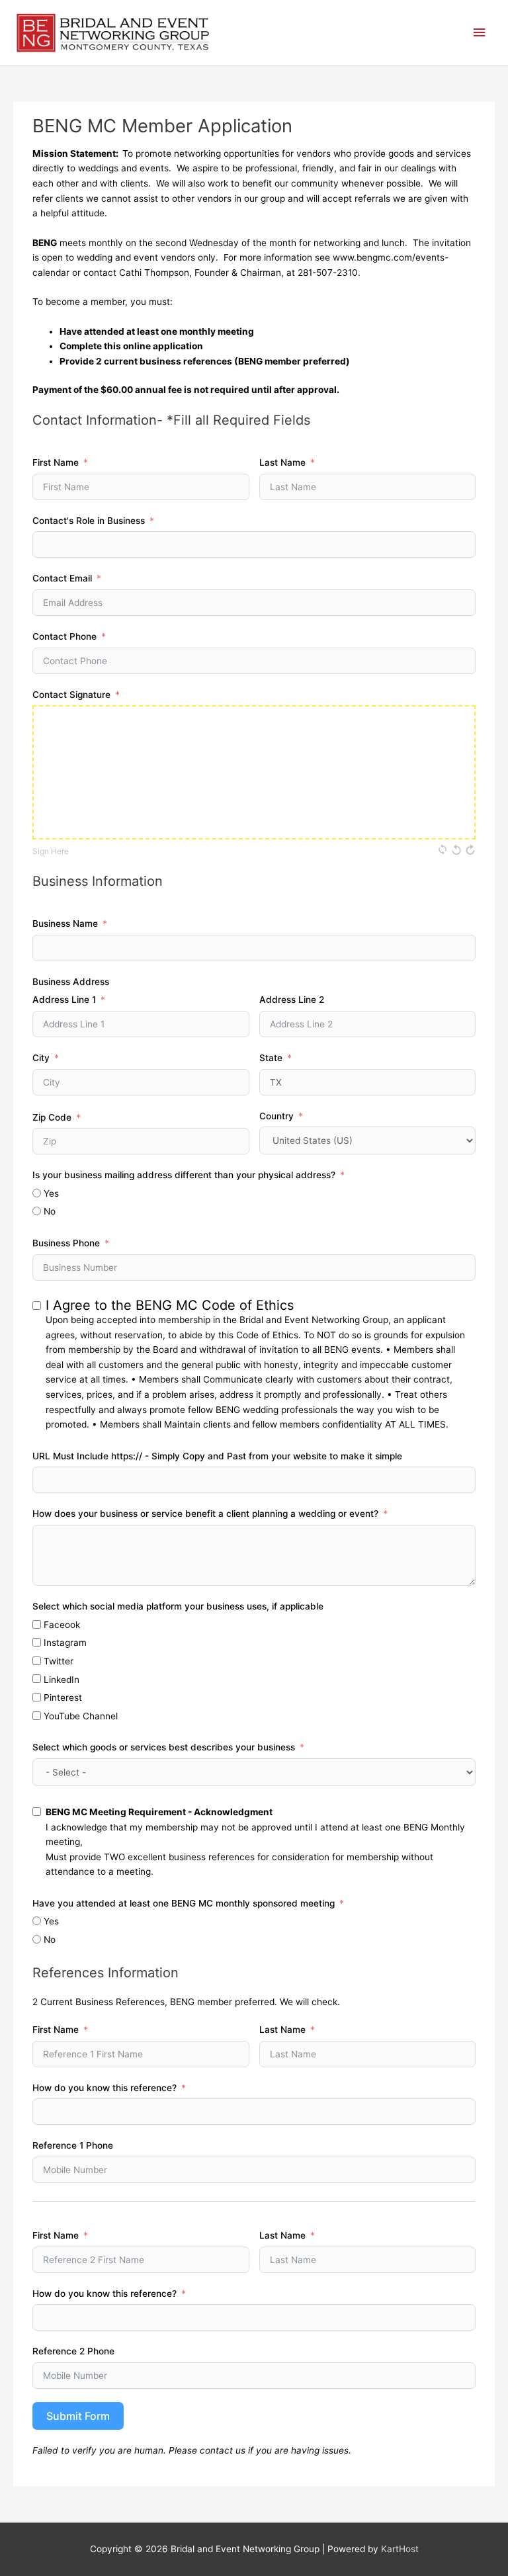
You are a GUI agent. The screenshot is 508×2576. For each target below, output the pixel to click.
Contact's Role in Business (89, 521)
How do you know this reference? (105, 2088)
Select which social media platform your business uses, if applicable (178, 1606)
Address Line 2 (292, 1000)
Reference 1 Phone (73, 2145)
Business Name (65, 923)
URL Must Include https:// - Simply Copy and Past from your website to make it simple (217, 1456)
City (41, 1058)
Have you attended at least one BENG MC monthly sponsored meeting (184, 1903)
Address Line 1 (64, 1000)
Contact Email (62, 578)
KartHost (400, 2549)
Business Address (71, 982)
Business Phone (66, 1243)
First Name (56, 462)
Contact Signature (71, 695)
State (271, 1058)
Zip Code (52, 1117)
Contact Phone (64, 636)
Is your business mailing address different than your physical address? (184, 1175)
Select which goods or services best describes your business (165, 1747)
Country (276, 1116)
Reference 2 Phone (73, 2351)
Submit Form (78, 2416)
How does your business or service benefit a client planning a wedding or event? (205, 1514)
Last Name (282, 462)
